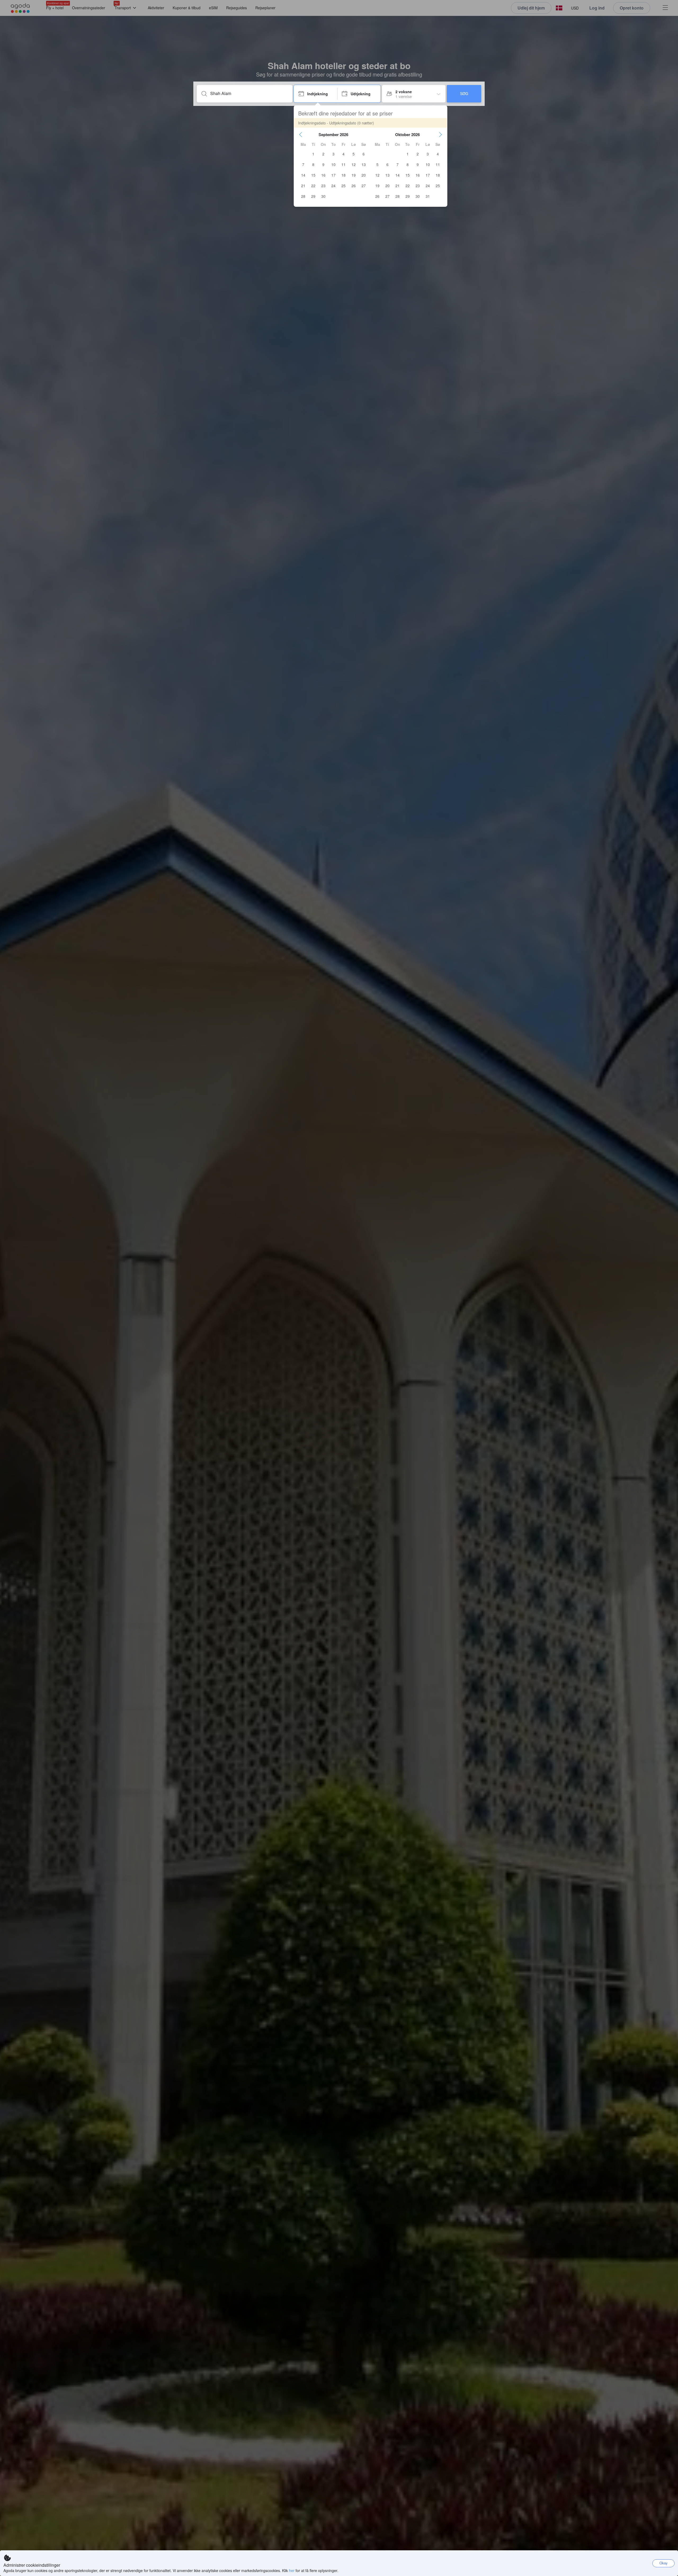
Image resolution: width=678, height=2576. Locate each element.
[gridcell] (313, 154)
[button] (301, 134)
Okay (664, 2563)
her (292, 2570)
